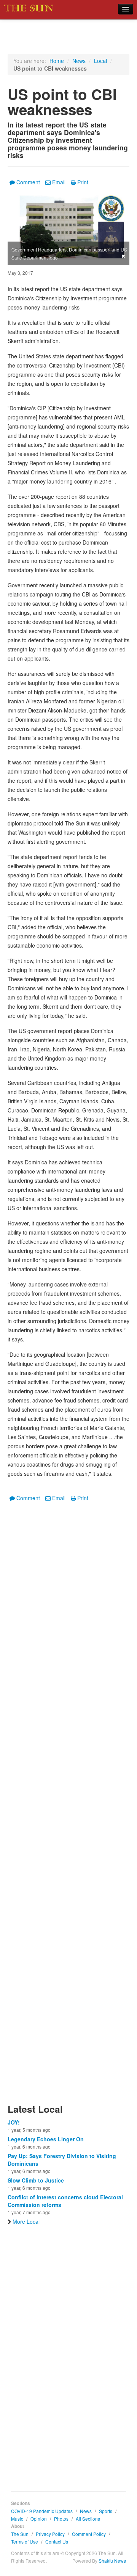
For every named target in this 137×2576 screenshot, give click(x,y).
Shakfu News (112, 2561)
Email (59, 182)
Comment (28, 182)
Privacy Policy (50, 2534)
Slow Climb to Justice (36, 2180)
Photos (61, 2519)
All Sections (88, 2519)
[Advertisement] (68, 1807)
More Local (26, 2221)
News (79, 61)
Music (17, 2519)
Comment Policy (89, 2534)
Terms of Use (25, 2541)
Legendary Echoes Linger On (46, 2139)
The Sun (20, 2534)
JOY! (14, 2122)
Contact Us (57, 2541)
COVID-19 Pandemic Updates (42, 2511)
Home (57, 61)
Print (83, 182)
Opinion (39, 2519)
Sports (106, 2511)
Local (100, 61)
